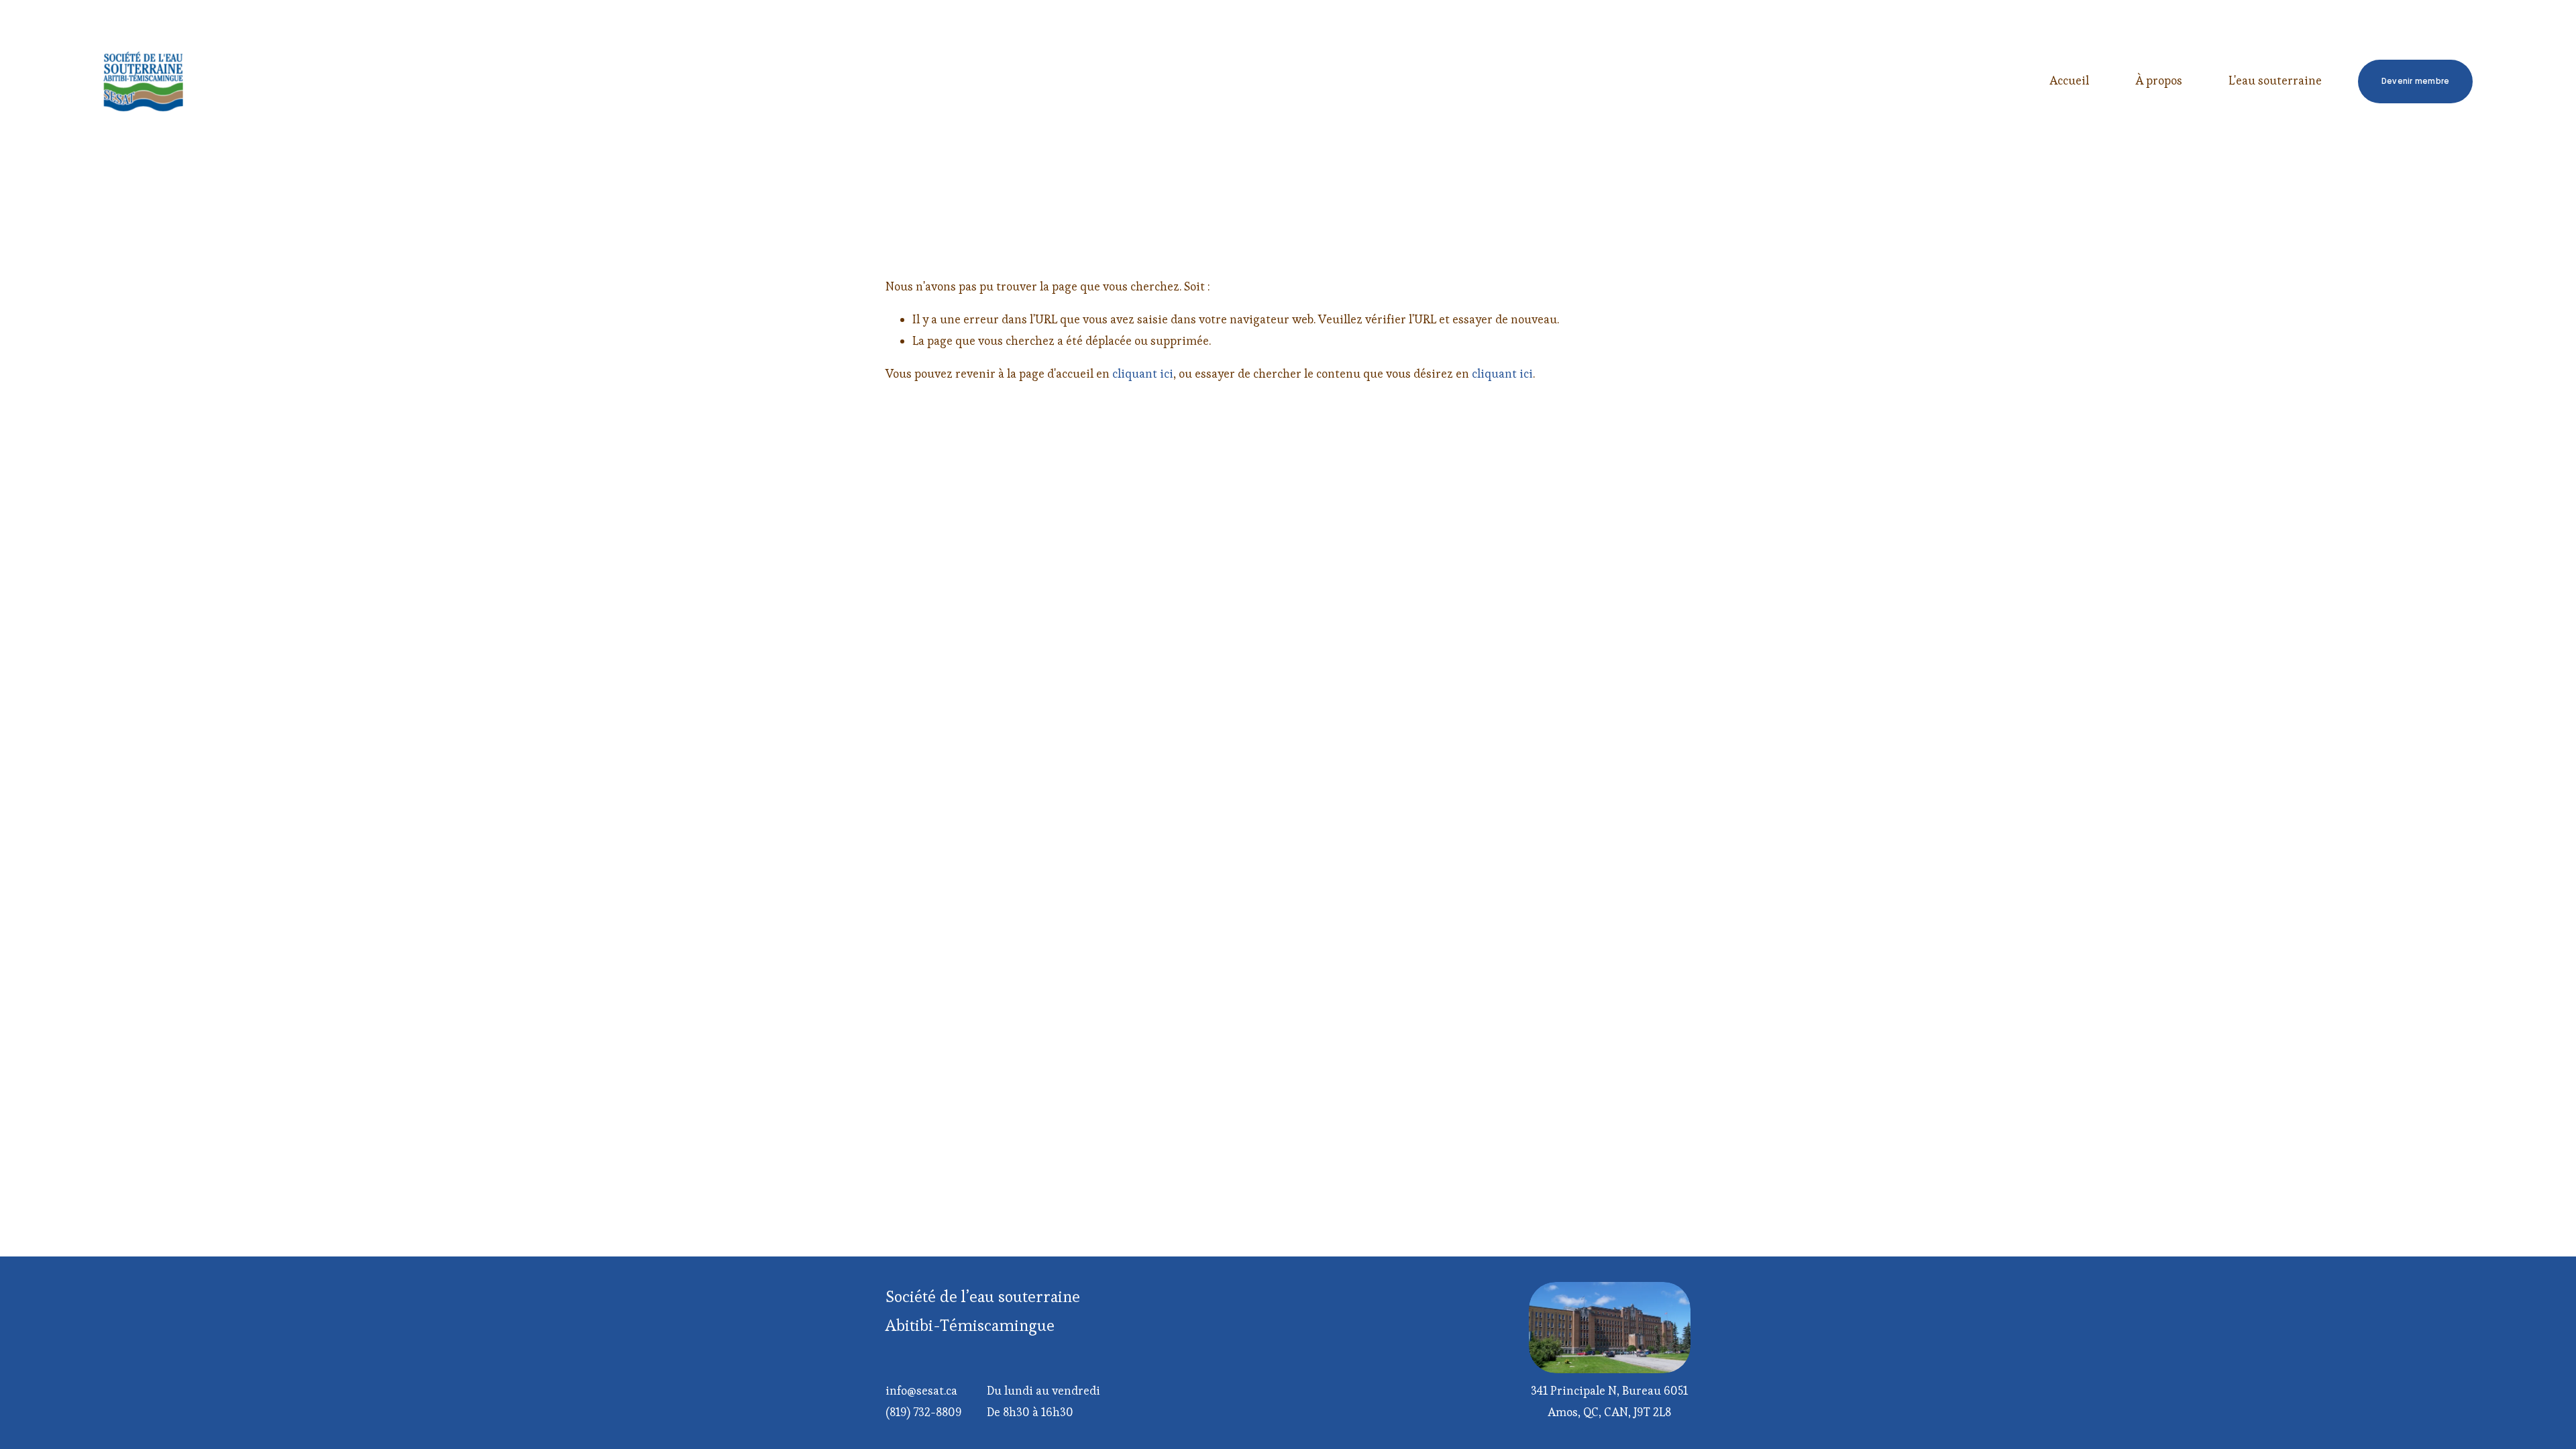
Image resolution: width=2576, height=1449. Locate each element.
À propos (2159, 80)
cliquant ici (1143, 374)
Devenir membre (2415, 81)
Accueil (2069, 80)
